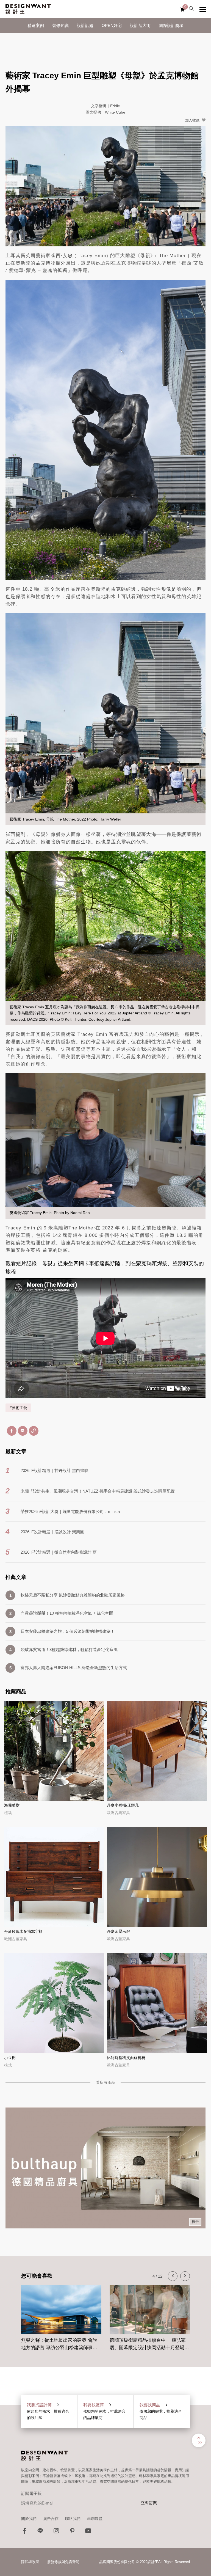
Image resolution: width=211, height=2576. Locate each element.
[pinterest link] (72, 2532)
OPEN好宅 (112, 25)
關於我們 (29, 2519)
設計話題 (85, 25)
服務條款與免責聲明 (63, 2562)
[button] (173, 2276)
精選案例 (36, 25)
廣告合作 (51, 2519)
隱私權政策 (30, 2562)
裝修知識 (60, 25)
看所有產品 (105, 2082)
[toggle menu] (203, 9)
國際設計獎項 (171, 25)
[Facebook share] (12, 1431)
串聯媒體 (95, 2519)
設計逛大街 (140, 25)
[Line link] (40, 2532)
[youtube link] (88, 2532)
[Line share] (23, 1431)
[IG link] (56, 2532)
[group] (61, 2315)
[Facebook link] (24, 2532)
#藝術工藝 (18, 1408)
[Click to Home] (28, 9)
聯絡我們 (73, 2519)
